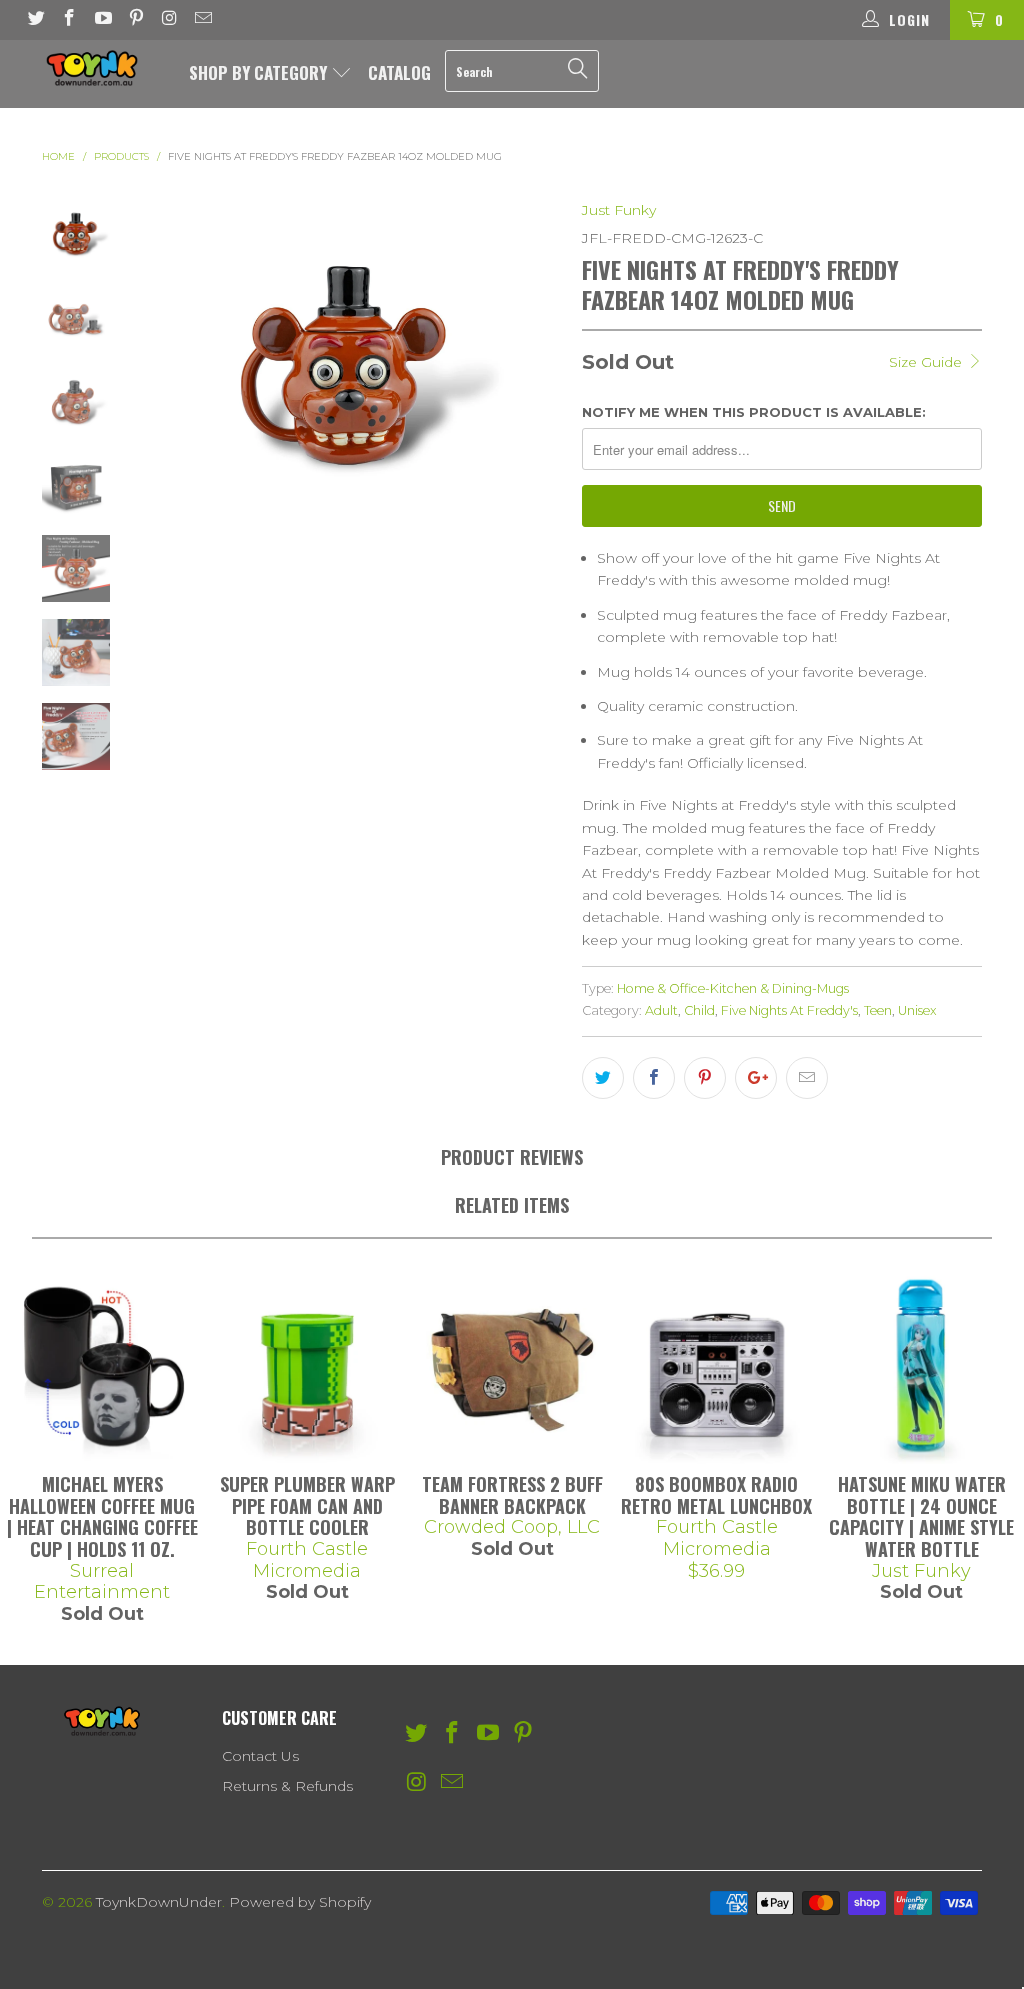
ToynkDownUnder (159, 1902)
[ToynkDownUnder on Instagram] (169, 20)
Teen (878, 1010)
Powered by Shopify (300, 1902)
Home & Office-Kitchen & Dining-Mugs (733, 988)
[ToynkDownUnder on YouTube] (102, 20)
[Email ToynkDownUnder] (203, 20)
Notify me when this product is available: (754, 412)
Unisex (917, 1010)
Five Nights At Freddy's (789, 1010)
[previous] (158, 359)
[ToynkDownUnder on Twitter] (35, 20)
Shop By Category (260, 72)
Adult (661, 1010)
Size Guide (927, 362)
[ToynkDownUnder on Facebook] (69, 20)
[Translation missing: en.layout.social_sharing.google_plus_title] (756, 1078)
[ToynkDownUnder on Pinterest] (136, 20)
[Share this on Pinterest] (705, 1078)
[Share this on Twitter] (603, 1078)
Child (699, 1010)
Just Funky (619, 210)
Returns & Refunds (287, 1786)
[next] (539, 359)
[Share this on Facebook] (654, 1078)
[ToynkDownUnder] (92, 68)
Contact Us (260, 1756)
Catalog (399, 72)
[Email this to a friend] (807, 1078)
